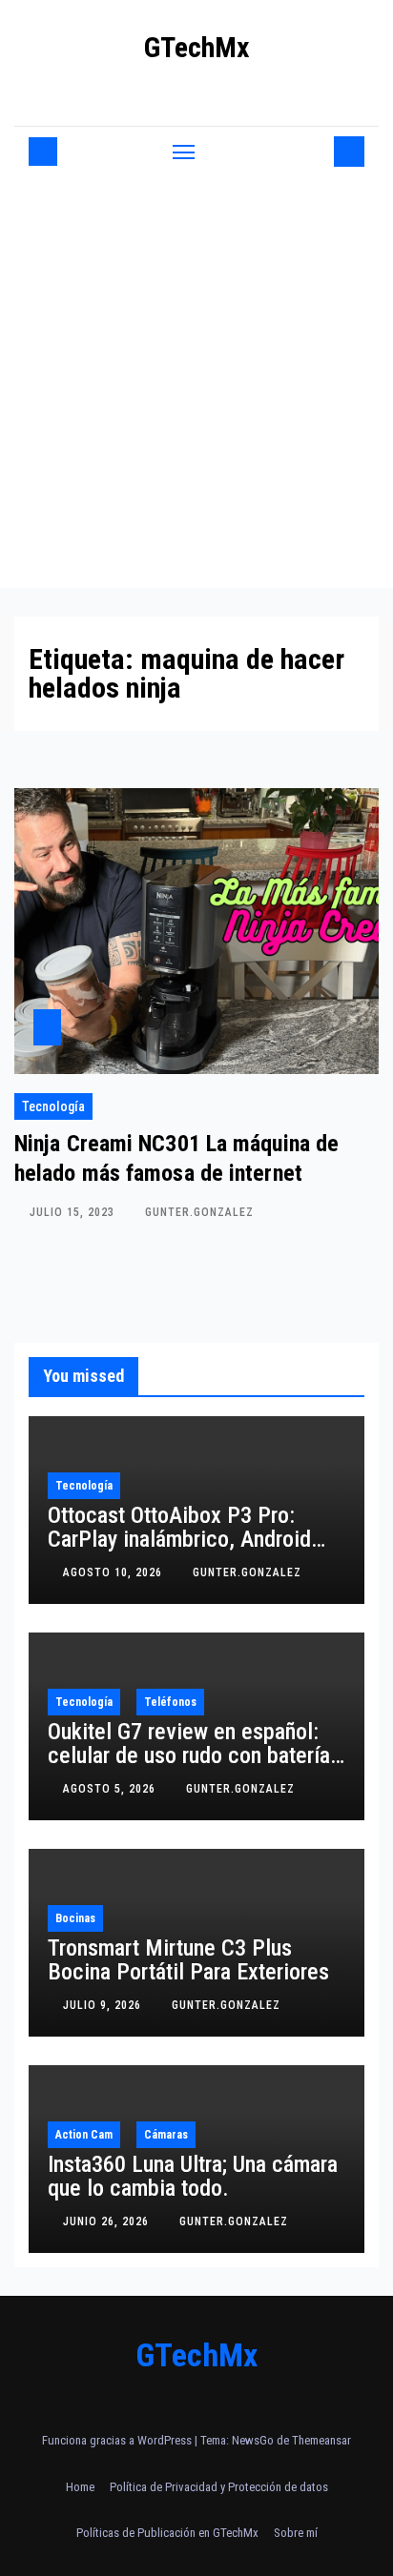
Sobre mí (296, 2533)
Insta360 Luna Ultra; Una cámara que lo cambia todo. (193, 2176)
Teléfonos (170, 1702)
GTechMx (197, 47)
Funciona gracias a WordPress (118, 2440)
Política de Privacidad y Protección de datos (219, 2487)
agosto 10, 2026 (114, 1572)
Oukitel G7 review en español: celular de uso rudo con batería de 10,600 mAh (189, 1755)
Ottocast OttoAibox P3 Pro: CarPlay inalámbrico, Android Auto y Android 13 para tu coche (194, 1539)
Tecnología (53, 1106)
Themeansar (321, 2440)
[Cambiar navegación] (184, 152)
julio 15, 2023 (74, 1212)
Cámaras (166, 2135)
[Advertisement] (196, 382)
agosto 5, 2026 (111, 1789)
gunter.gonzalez (199, 1212)
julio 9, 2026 (104, 2005)
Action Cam (84, 2135)
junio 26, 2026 (108, 2221)
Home (80, 2487)
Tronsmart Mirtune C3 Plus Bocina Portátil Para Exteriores (188, 1960)
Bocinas (75, 1918)
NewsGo (253, 2440)
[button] (316, 151)
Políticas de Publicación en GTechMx (167, 2533)
